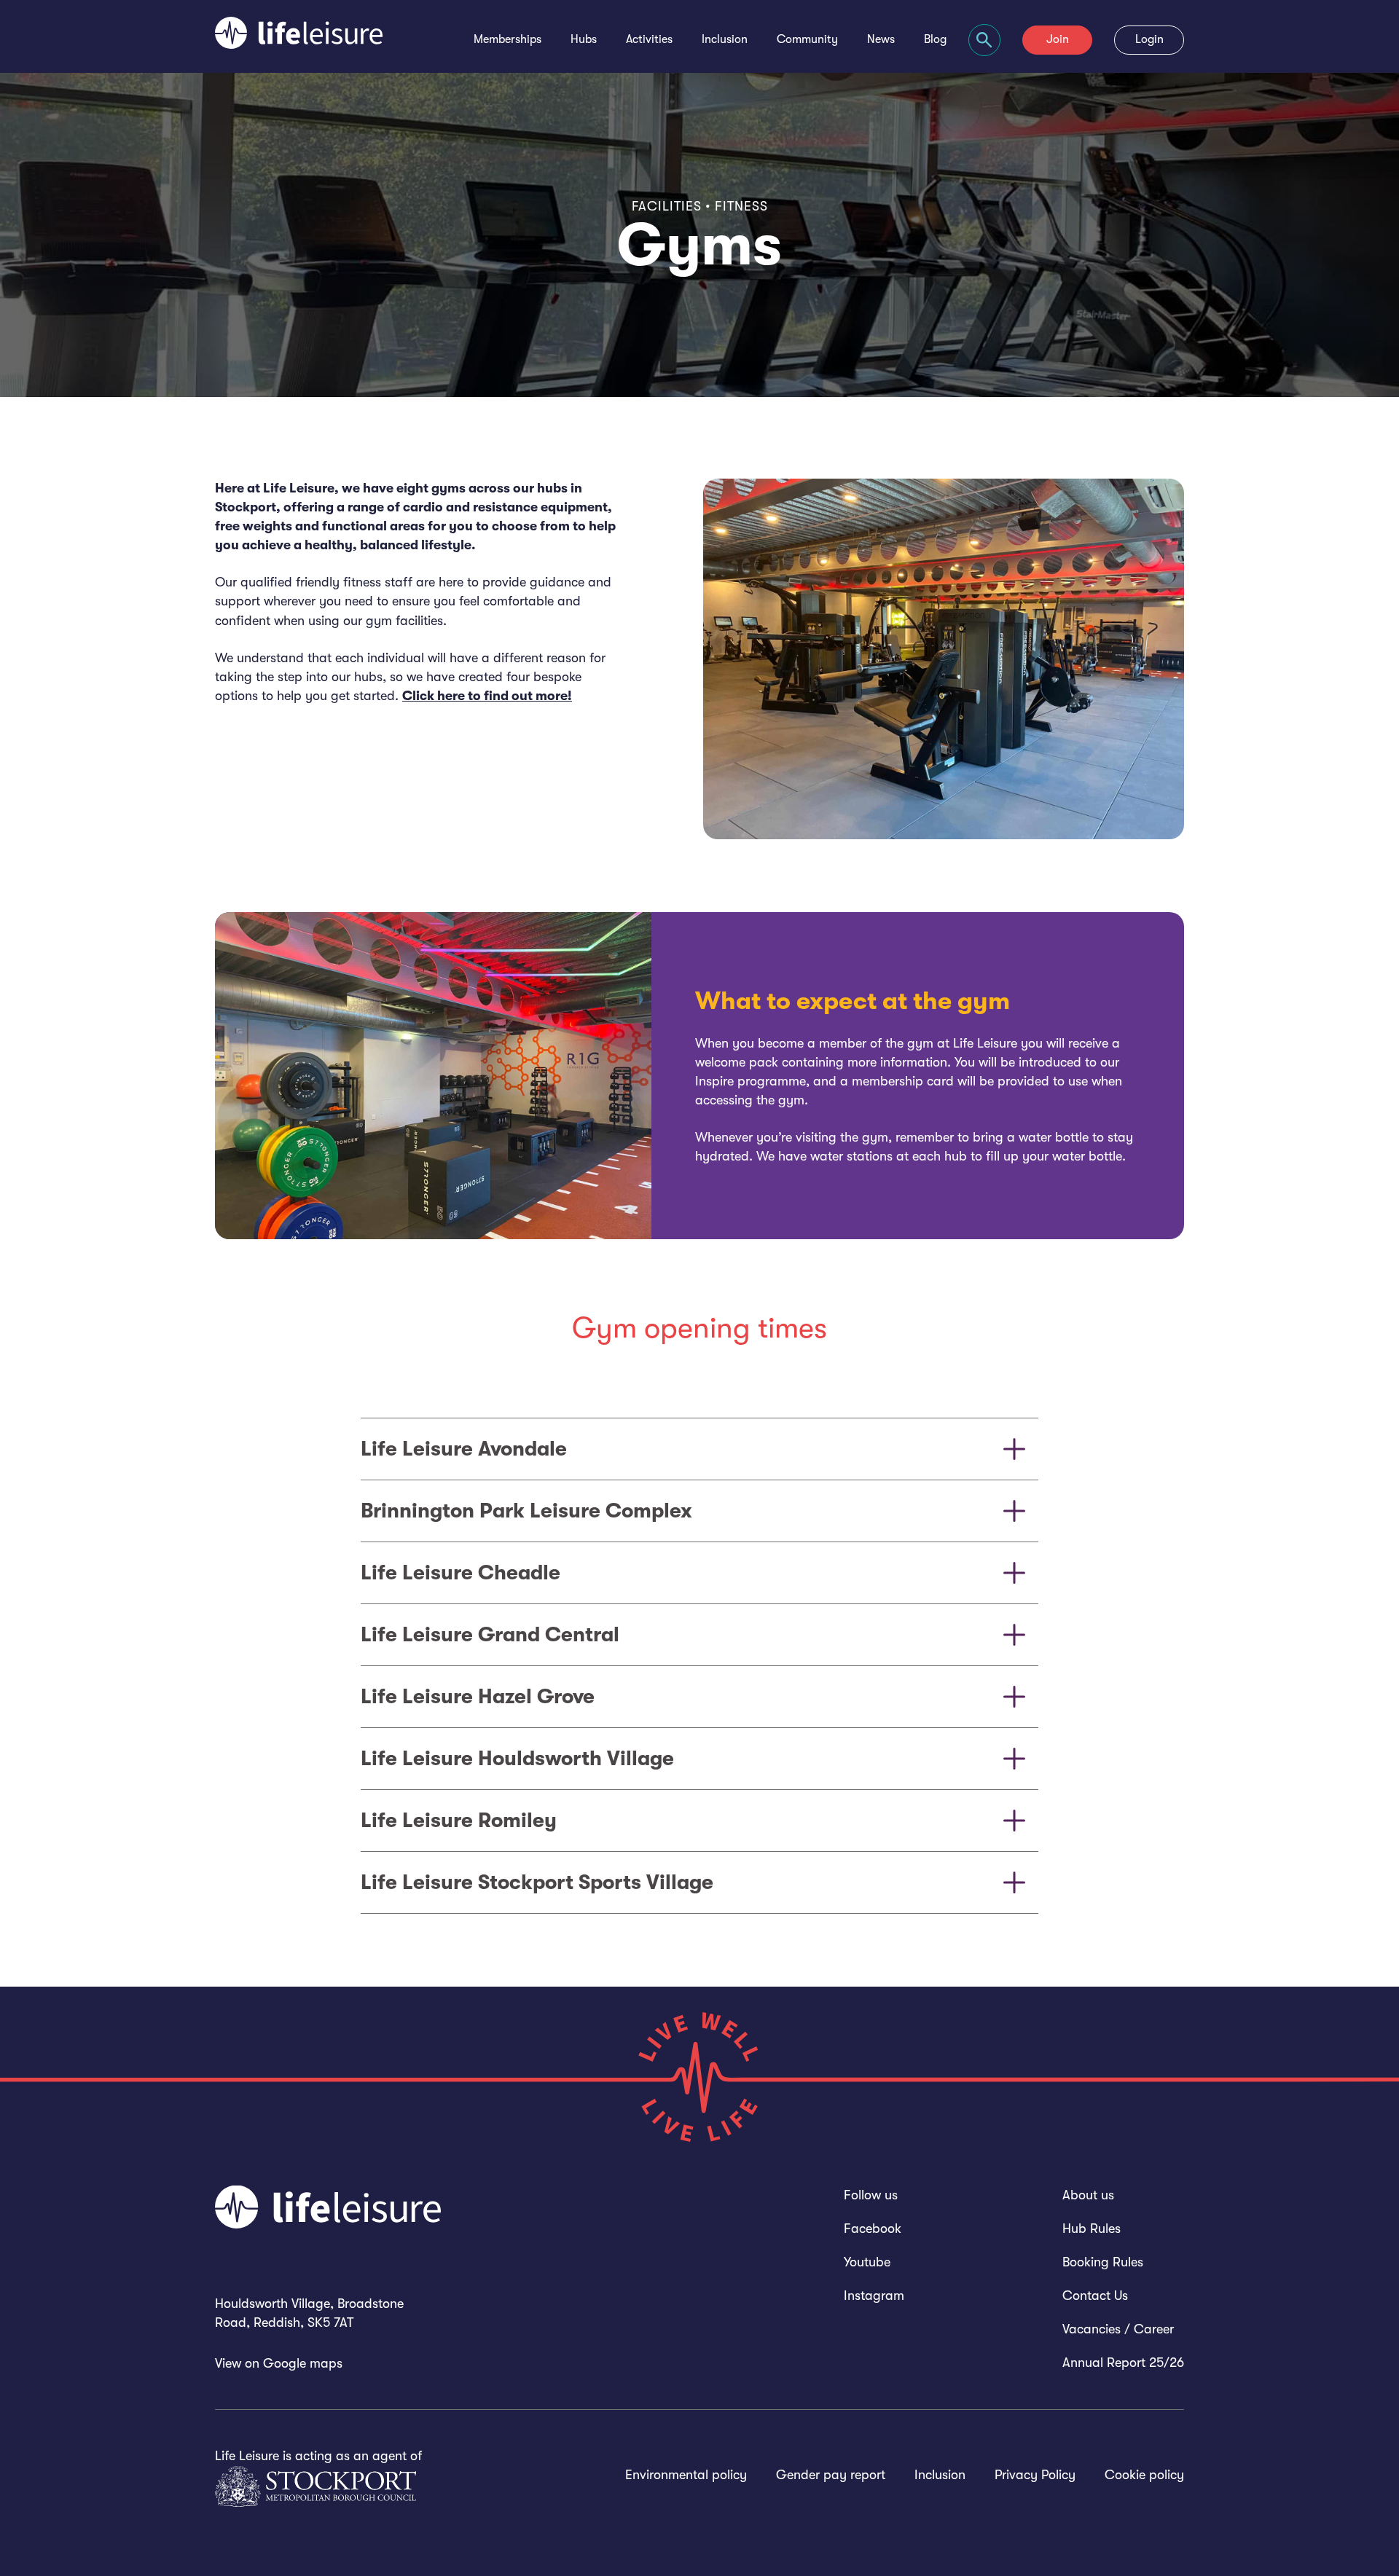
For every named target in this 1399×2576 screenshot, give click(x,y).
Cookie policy (1144, 2475)
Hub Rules (1092, 2229)
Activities (649, 39)
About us (1088, 2195)
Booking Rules (1103, 2262)
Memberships (508, 39)
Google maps (303, 2363)
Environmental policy (686, 2475)
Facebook (873, 2229)
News (881, 39)
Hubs (584, 39)
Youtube (867, 2262)
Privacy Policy (1035, 2475)
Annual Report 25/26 (1123, 2363)
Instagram (874, 2296)
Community (807, 39)
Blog (935, 39)
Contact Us (1095, 2296)
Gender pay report (831, 2475)
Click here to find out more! (487, 696)
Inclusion (725, 39)
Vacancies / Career (1118, 2329)
